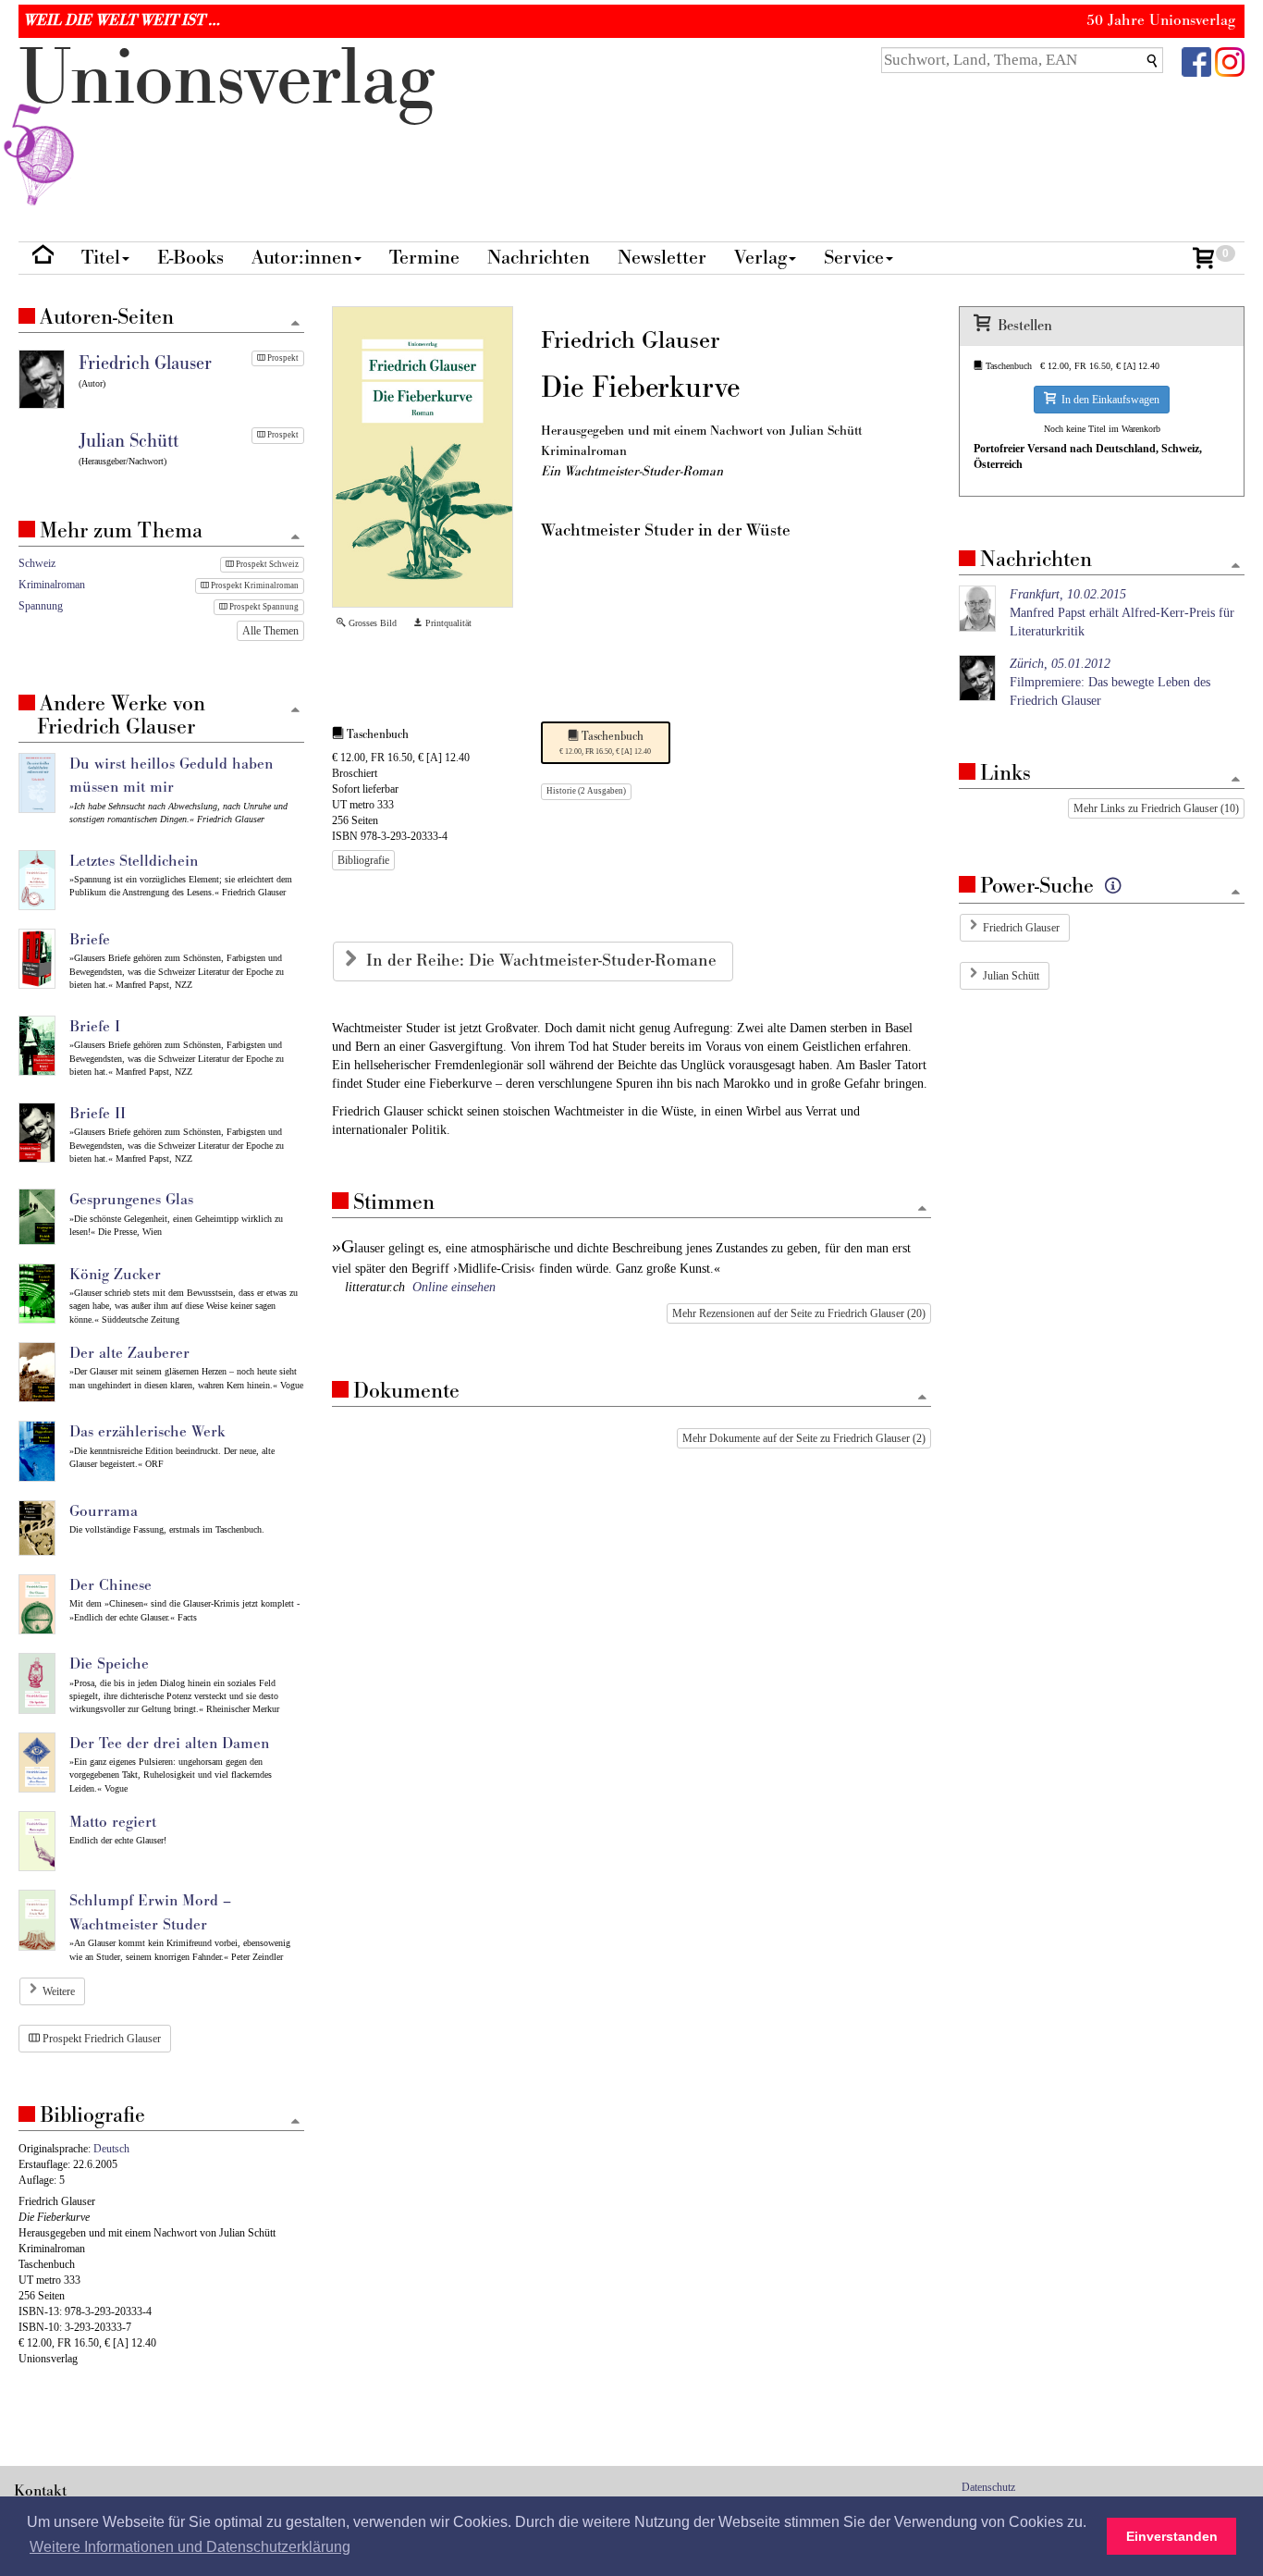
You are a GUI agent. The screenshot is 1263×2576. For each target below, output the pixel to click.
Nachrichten (539, 258)
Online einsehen (454, 1287)
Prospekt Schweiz (266, 564)
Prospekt (282, 358)
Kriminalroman (52, 585)
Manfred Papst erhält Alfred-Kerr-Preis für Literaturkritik (1122, 613)
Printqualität (447, 623)
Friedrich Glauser (1021, 928)
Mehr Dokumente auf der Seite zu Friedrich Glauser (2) (804, 1438)
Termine (424, 258)
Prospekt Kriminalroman (254, 585)
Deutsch (111, 2149)
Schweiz (37, 563)
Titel (101, 258)
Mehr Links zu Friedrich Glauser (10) (1156, 808)
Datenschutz (988, 2487)
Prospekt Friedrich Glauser (100, 2039)
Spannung (41, 606)
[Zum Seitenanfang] (922, 1209)
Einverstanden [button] (1172, 2536)
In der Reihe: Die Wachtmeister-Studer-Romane (544, 961)
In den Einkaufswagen (1108, 400)
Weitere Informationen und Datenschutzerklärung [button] (190, 2547)
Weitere (59, 1991)
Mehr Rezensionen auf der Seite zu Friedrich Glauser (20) (799, 1313)
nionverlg (227, 79)
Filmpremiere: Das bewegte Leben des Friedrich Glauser (1110, 682)
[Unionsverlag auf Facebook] (1196, 61)
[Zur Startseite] (43, 259)
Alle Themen (270, 631)
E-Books (190, 258)
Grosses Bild (371, 623)
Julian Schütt (1011, 976)
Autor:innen (302, 258)
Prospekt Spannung (263, 607)
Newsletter (662, 258)
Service (854, 258)
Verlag (760, 258)
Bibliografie (363, 860)
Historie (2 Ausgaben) (586, 791)
